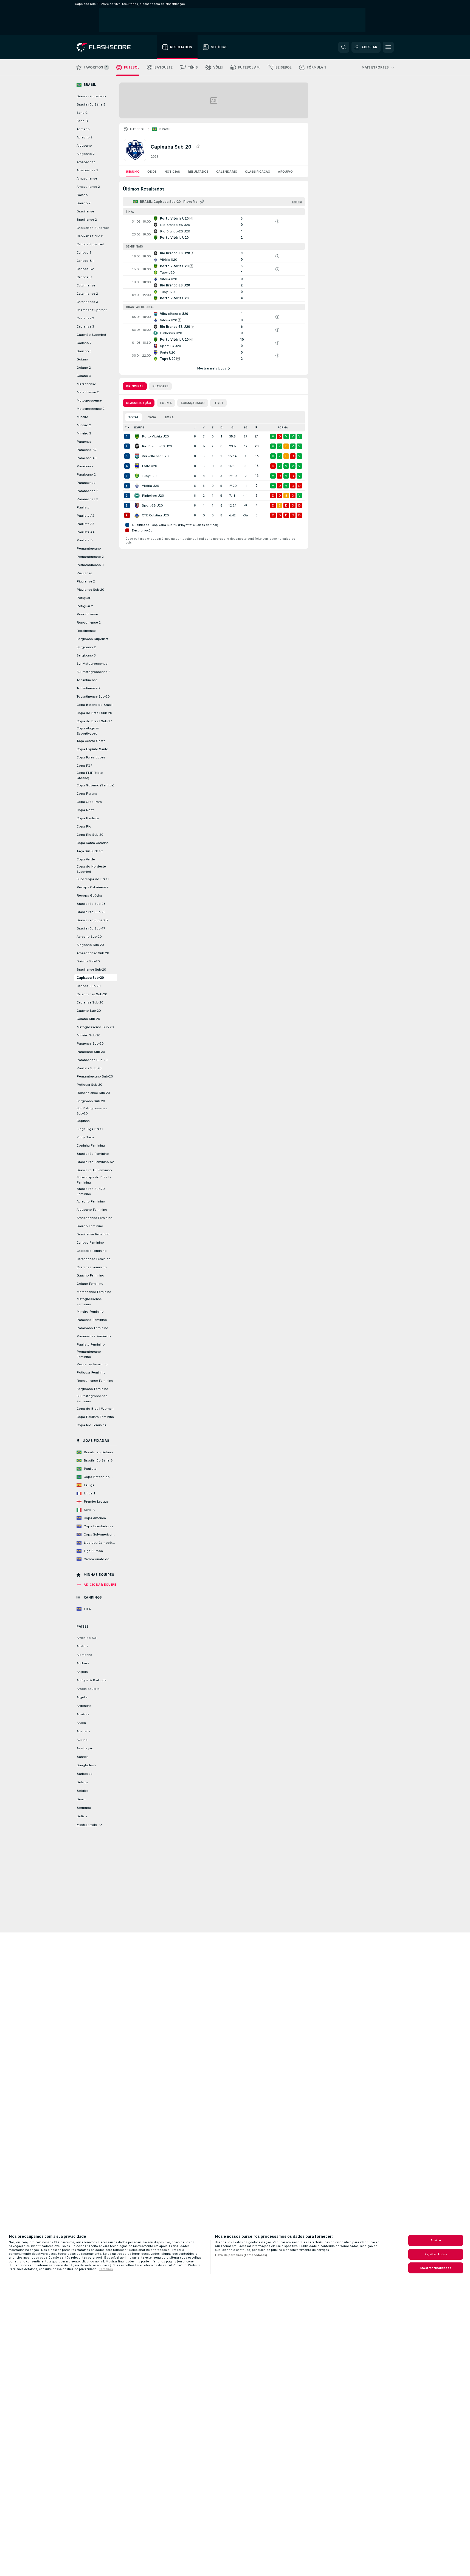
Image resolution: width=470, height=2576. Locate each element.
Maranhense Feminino (94, 1292)
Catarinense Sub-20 (92, 994)
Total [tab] (133, 417)
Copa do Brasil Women (95, 1409)
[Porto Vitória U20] (137, 436)
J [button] (195, 427)
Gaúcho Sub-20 (89, 1011)
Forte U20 (149, 466)
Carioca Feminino (90, 1242)
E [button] (213, 427)
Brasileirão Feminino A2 (95, 1162)
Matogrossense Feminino (89, 1302)
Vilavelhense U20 (155, 456)
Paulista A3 (85, 524)
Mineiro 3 (84, 433)
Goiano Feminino (90, 1284)
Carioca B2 (85, 269)
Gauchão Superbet (91, 335)
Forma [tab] (166, 403)
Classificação (258, 172)
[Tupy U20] (137, 476)
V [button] (204, 427)
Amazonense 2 (88, 187)
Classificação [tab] (139, 403)
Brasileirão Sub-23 (91, 904)
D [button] (221, 427)
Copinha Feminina (91, 1145)
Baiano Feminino (90, 1226)
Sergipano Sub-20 (91, 1101)
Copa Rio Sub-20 (90, 835)
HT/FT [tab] (218, 403)
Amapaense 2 (87, 170)
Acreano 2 (85, 137)
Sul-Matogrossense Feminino (92, 1399)
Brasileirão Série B (91, 104)
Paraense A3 (87, 458)
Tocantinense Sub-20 (93, 696)
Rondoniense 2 (89, 622)
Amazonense (87, 178)
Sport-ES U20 (152, 505)
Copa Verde (86, 859)
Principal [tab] (135, 386)
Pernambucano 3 (90, 565)
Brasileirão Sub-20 (91, 912)
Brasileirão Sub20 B (92, 920)
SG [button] (245, 427)
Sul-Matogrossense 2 (93, 672)
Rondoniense (87, 614)
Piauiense (84, 573)
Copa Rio (84, 826)
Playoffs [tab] (160, 386)
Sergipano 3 (86, 655)
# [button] (126, 427)
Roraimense (86, 631)
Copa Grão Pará (89, 802)
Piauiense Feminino (92, 1364)
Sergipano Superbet (92, 639)
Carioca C (84, 277)
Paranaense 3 (87, 499)
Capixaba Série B (90, 236)
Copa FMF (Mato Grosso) (90, 775)
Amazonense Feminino (95, 1218)
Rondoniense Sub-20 (93, 1093)
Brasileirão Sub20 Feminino (91, 1191)
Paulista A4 (85, 532)
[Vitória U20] (137, 486)
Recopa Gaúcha (89, 895)
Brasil (165, 129)
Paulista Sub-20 (89, 1068)
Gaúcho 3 (84, 351)
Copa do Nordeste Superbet (91, 869)
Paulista (83, 507)
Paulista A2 (85, 516)
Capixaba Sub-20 (90, 978)
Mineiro (82, 417)
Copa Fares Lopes (91, 757)
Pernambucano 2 (90, 557)
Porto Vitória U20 (155, 436)
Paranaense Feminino (94, 1336)
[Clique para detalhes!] (214, 221)
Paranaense (86, 483)
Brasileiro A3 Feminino (94, 1170)
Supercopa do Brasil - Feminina (94, 1180)
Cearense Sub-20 (90, 1002)
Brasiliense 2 (87, 220)
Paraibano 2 (86, 474)
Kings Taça (85, 1137)
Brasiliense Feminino (93, 1234)
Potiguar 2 (85, 606)
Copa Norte (86, 810)
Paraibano (85, 466)
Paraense (84, 442)
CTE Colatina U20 (155, 515)
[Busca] (344, 47)
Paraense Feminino (92, 1320)
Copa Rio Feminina (92, 1425)
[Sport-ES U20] (137, 505)
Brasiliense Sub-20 (91, 969)
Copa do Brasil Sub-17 (94, 721)
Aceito (436, 2240)
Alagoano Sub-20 (90, 945)
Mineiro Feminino (90, 1312)
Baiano (82, 195)
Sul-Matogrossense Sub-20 (92, 1111)
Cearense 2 (85, 318)
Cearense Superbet (92, 310)
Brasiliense (85, 211)
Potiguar (83, 598)
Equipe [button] (139, 427)
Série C (82, 113)
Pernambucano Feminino (89, 1354)
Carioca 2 (84, 252)
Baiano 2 (84, 203)
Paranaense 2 (87, 491)
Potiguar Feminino (91, 1372)
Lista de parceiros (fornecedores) (241, 2255)
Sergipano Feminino (92, 1389)
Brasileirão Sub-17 (91, 928)
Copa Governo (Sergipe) (95, 785)
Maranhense (86, 384)
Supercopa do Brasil (93, 879)
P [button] (256, 427)
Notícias (172, 172)
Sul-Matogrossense (92, 664)
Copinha (83, 1121)
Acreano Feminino (91, 1201)
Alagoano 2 (86, 154)
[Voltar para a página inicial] (107, 47)
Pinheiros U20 (153, 496)
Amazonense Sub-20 (93, 953)
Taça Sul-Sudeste (90, 851)
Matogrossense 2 (91, 409)
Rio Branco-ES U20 (157, 446)
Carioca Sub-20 (88, 986)
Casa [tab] (152, 417)
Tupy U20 (149, 476)
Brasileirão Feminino (93, 1154)
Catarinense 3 (87, 302)
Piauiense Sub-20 (90, 590)
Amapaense (86, 162)
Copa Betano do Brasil (95, 705)
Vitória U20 (150, 486)
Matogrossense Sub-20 (95, 1027)
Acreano (83, 129)
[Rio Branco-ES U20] (137, 446)
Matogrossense (89, 400)
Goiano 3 (84, 376)
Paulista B (85, 540)
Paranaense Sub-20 (92, 1060)
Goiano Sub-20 (88, 1019)
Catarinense (86, 285)
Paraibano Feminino (92, 1328)
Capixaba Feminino (92, 1251)
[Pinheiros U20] (137, 496)
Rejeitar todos (436, 2254)
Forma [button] (283, 427)
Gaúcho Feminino (90, 1275)
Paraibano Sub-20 (91, 1052)
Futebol (138, 129)
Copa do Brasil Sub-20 (94, 713)
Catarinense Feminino (94, 1259)
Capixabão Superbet (93, 228)
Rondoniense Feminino (95, 1381)
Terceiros (106, 2269)
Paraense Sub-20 (90, 1044)
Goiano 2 (84, 368)
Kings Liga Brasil (90, 1129)
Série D (82, 121)
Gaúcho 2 (84, 343)
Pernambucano (89, 548)
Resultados (198, 172)
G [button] (232, 427)
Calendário (227, 172)
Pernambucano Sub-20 (95, 1076)
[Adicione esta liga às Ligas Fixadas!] (198, 147)
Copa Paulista (88, 818)
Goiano (82, 359)
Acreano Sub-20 (89, 937)
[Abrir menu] (388, 47)
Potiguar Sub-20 (89, 1085)
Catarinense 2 (87, 294)
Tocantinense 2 (88, 688)
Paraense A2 (87, 450)
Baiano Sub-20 (88, 961)
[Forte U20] (137, 466)
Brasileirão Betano (91, 96)
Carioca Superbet (90, 244)
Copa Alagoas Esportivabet (88, 731)
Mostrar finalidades (436, 2268)
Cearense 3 (85, 326)
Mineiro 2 (84, 425)
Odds (152, 172)
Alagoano (84, 146)
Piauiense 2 (86, 581)
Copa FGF (84, 766)
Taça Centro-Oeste (91, 741)
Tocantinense (87, 680)
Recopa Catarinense (93, 887)
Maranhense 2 (88, 392)
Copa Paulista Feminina (95, 1417)
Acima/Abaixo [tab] (193, 403)
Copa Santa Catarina (93, 843)
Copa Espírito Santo (92, 749)
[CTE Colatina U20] (137, 515)
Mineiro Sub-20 (88, 1035)
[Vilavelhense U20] (137, 456)
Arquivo (285, 172)
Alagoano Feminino (92, 1210)
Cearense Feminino (92, 1267)
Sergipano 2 (86, 647)
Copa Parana (87, 794)
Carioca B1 (85, 261)
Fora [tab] (169, 417)
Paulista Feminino (91, 1344)
